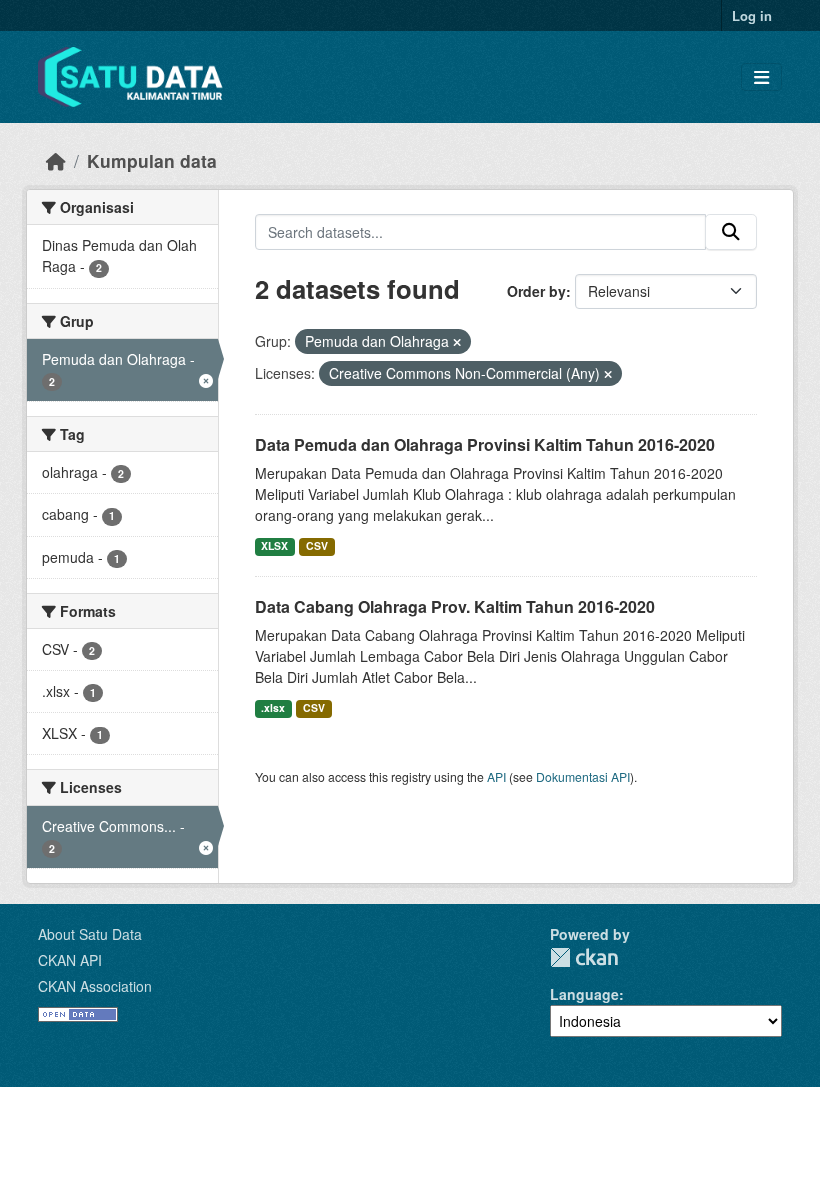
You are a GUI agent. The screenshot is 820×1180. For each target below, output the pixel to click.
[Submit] (731, 232)
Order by (536, 291)
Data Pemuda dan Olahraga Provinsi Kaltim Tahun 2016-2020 (485, 444)
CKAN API (70, 960)
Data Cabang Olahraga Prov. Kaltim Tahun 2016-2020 (455, 606)
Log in (752, 15)
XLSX (274, 545)
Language (584, 994)
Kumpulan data (152, 160)
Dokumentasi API (583, 776)
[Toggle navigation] (761, 77)
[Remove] (457, 342)
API (496, 776)
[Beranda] (56, 160)
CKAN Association (95, 986)
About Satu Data (90, 934)
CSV (317, 545)
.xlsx (273, 707)
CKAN (584, 957)
